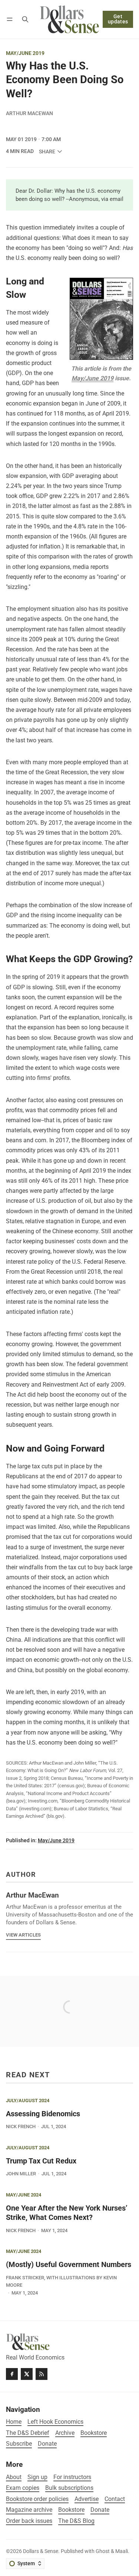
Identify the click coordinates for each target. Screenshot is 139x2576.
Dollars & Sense (41, 2551)
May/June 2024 (24, 2195)
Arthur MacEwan (29, 113)
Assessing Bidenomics (43, 2114)
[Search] (25, 19)
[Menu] (11, 19)
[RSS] (42, 2374)
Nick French (21, 2126)
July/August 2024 (28, 2101)
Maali (122, 2551)
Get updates (118, 19)
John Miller (21, 2174)
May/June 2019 (25, 53)
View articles (23, 1935)
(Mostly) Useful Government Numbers (69, 2265)
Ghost (103, 2551)
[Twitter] (27, 2374)
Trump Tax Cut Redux (41, 2161)
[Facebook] (12, 2374)
